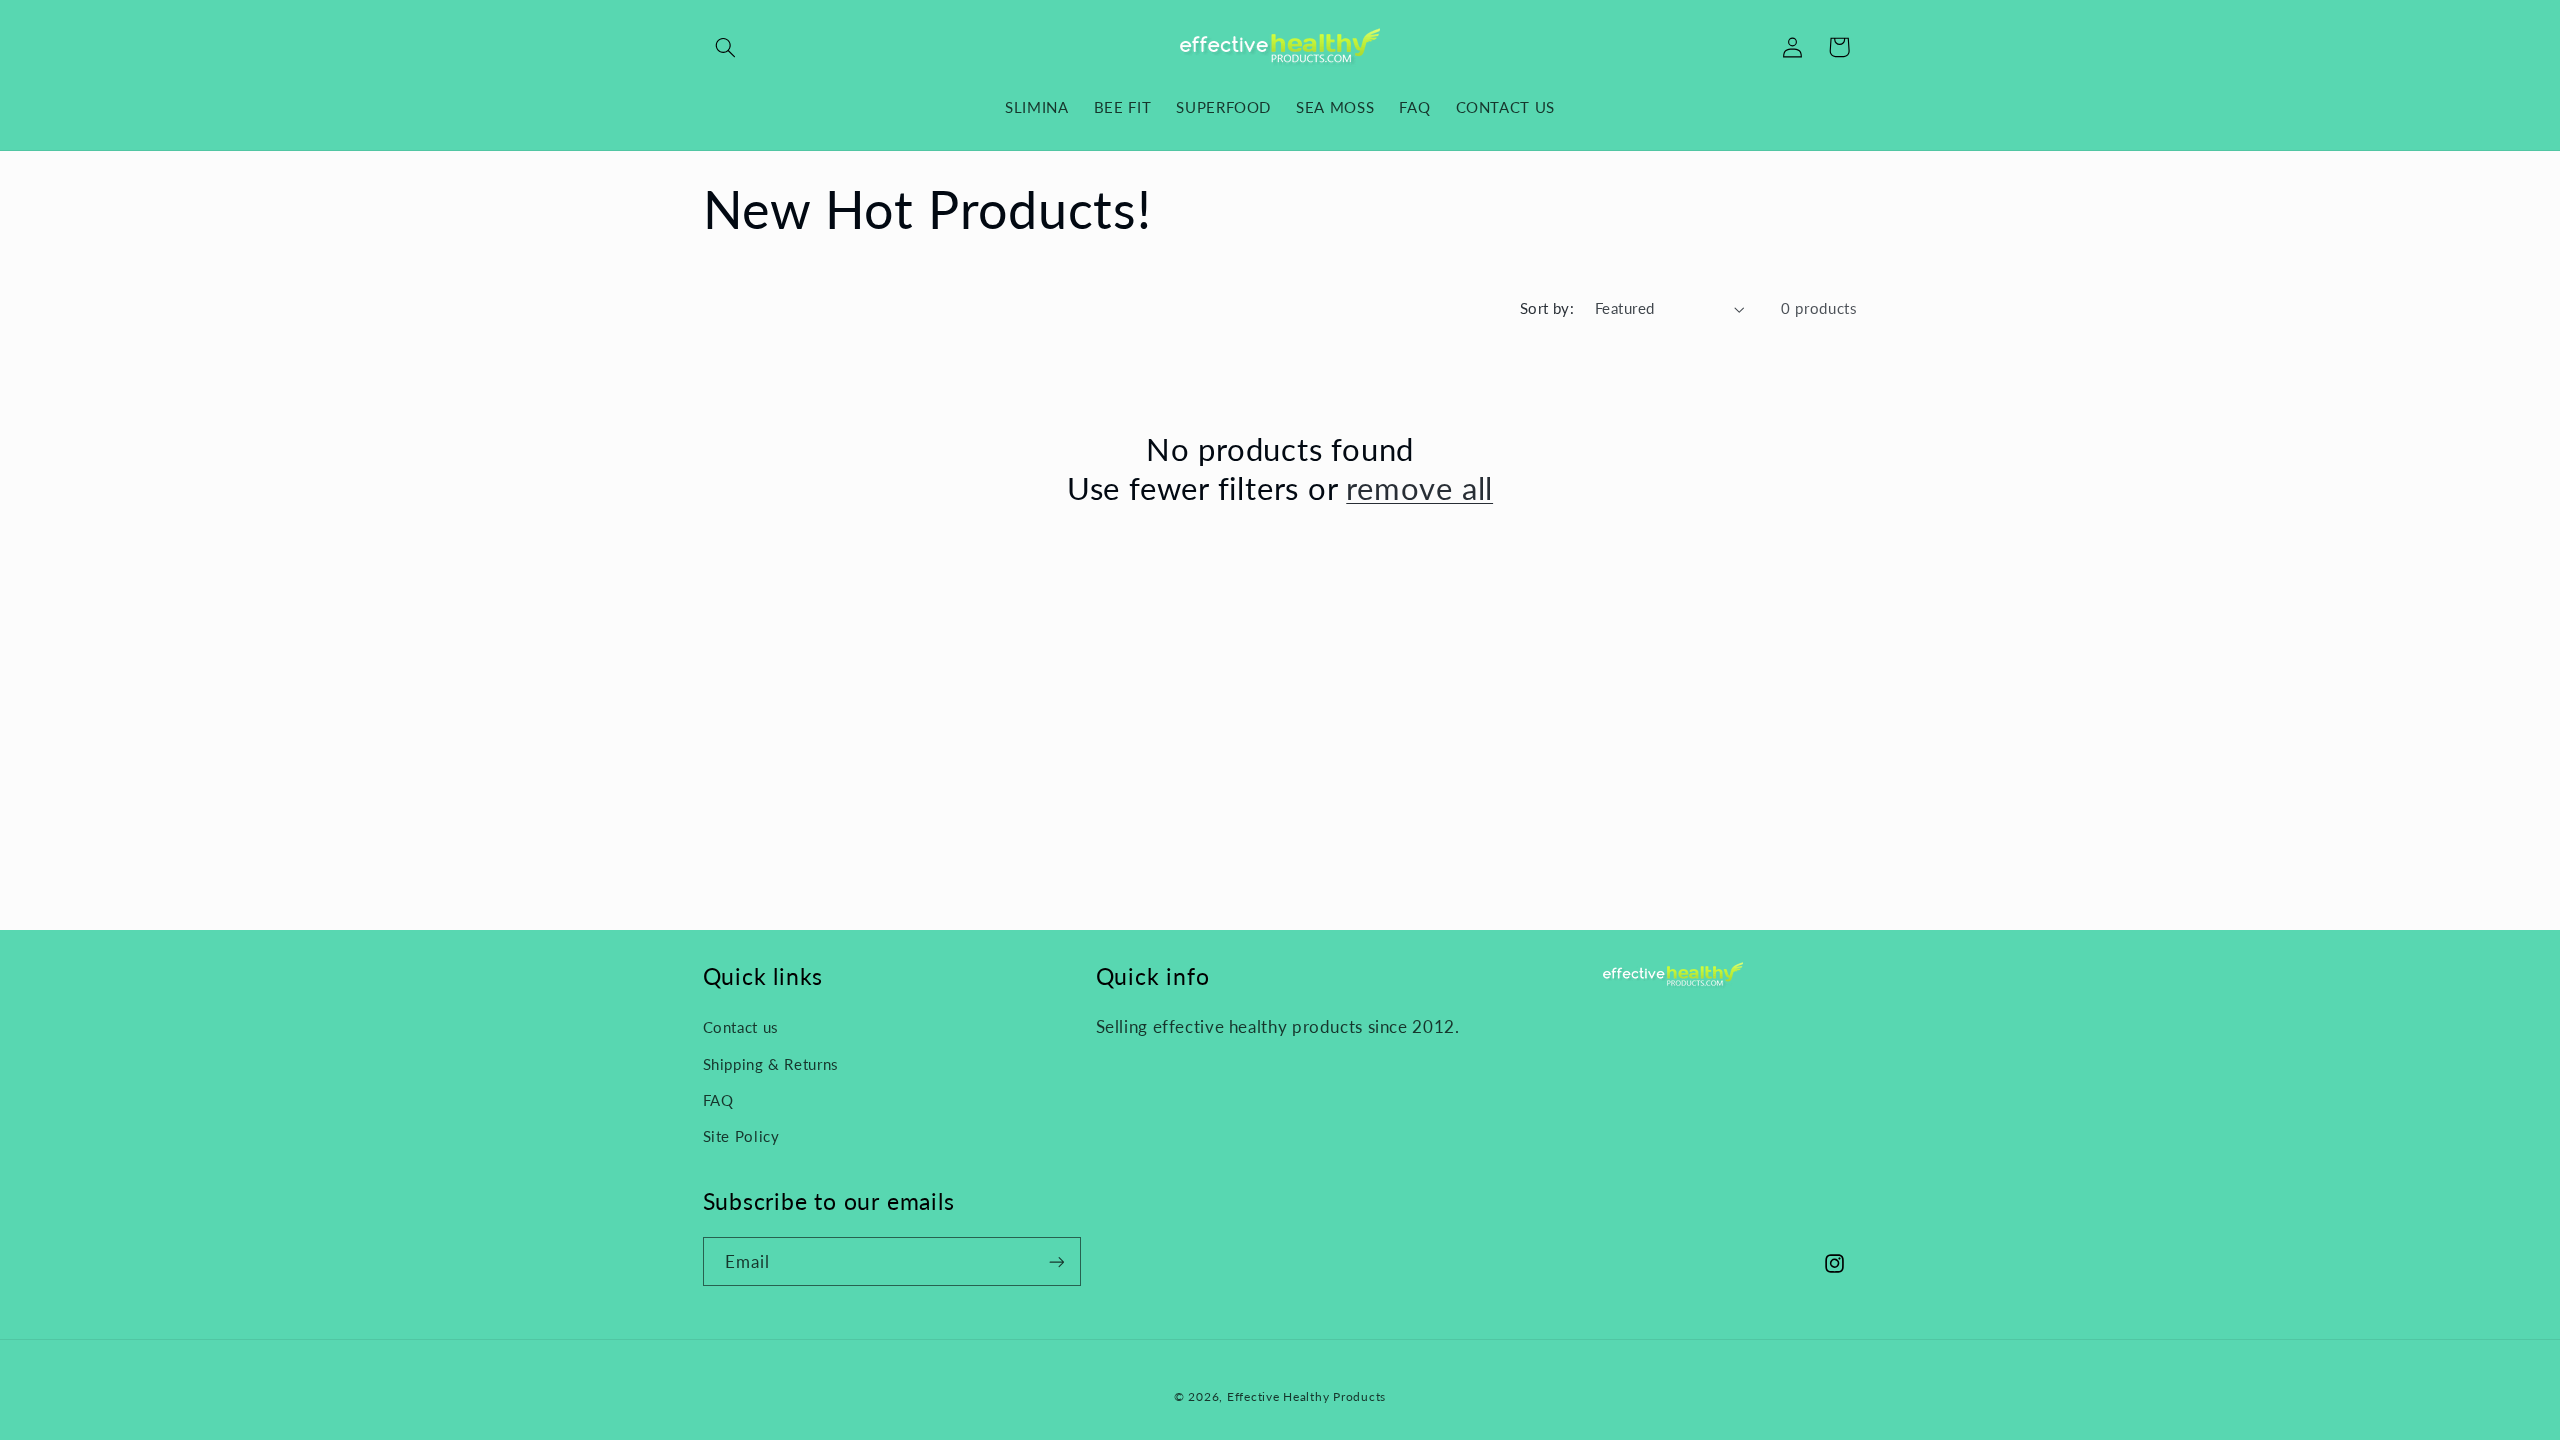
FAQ (718, 1100)
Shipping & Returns (771, 1064)
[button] (726, 47)
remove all (1419, 488)
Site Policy (741, 1136)
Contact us (741, 1027)
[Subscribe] (1056, 1261)
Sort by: (1547, 308)
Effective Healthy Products (1306, 1396)
